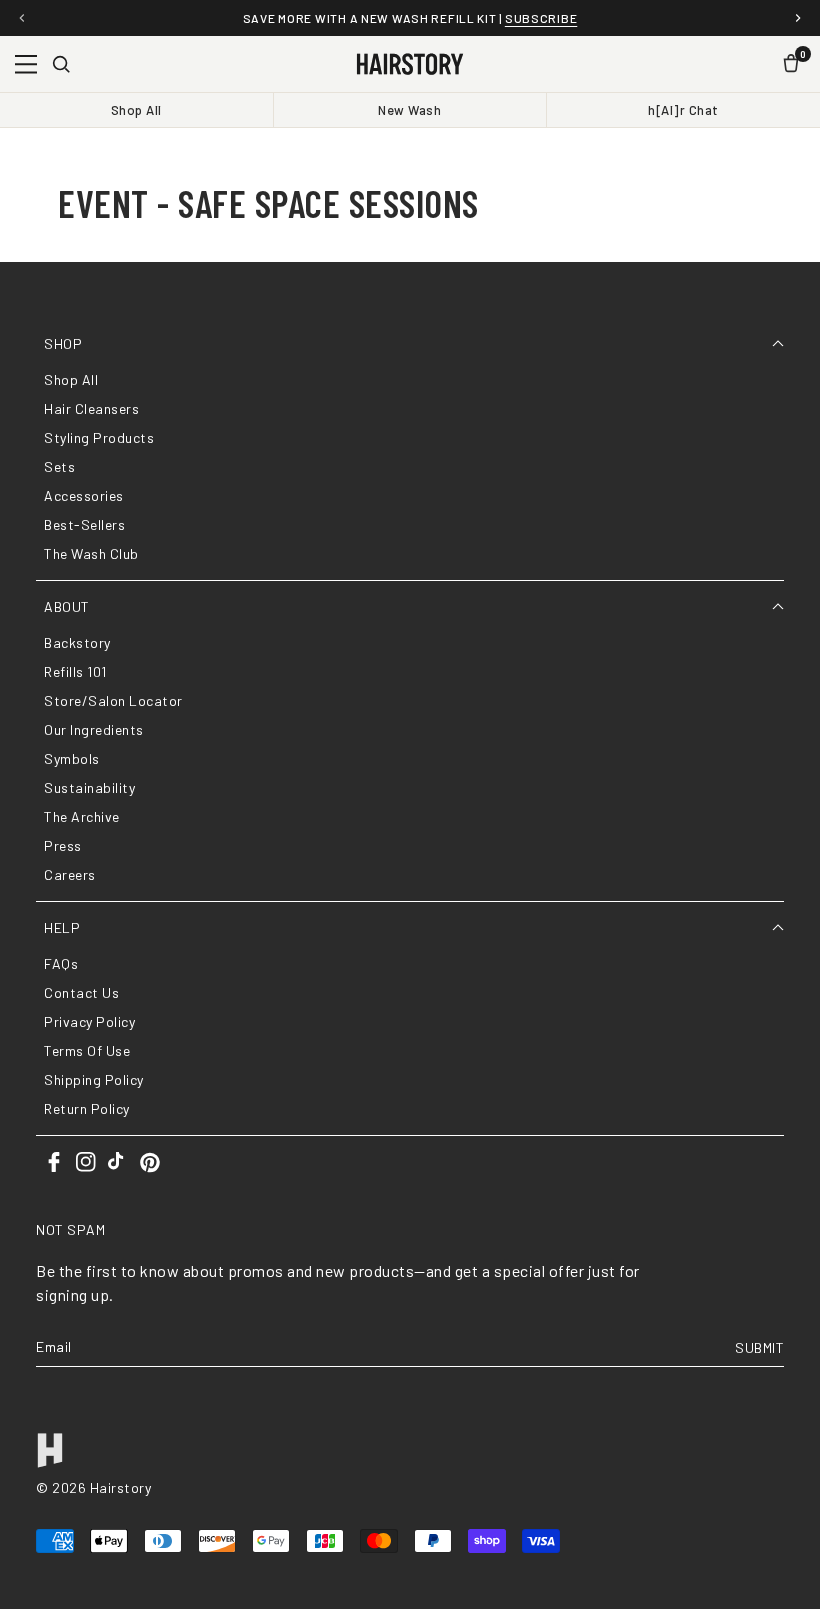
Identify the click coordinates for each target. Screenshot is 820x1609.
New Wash (409, 110)
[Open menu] (26, 64)
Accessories (84, 495)
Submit (759, 1347)
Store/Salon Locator (113, 700)
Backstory (77, 642)
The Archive (82, 816)
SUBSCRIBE (541, 18)
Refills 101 (75, 671)
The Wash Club (91, 553)
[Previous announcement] (22, 18)
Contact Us (81, 992)
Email (54, 1347)
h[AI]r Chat (683, 110)
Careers (70, 874)
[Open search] (61, 64)
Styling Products (99, 437)
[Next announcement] (798, 18)
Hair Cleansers (91, 408)
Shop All (136, 110)
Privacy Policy (89, 1021)
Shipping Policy (94, 1079)
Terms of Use (87, 1050)
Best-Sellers (84, 524)
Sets (59, 466)
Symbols (72, 758)
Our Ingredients (94, 729)
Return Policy (87, 1108)
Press (63, 845)
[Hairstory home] (409, 64)
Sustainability (89, 787)
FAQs (61, 963)
